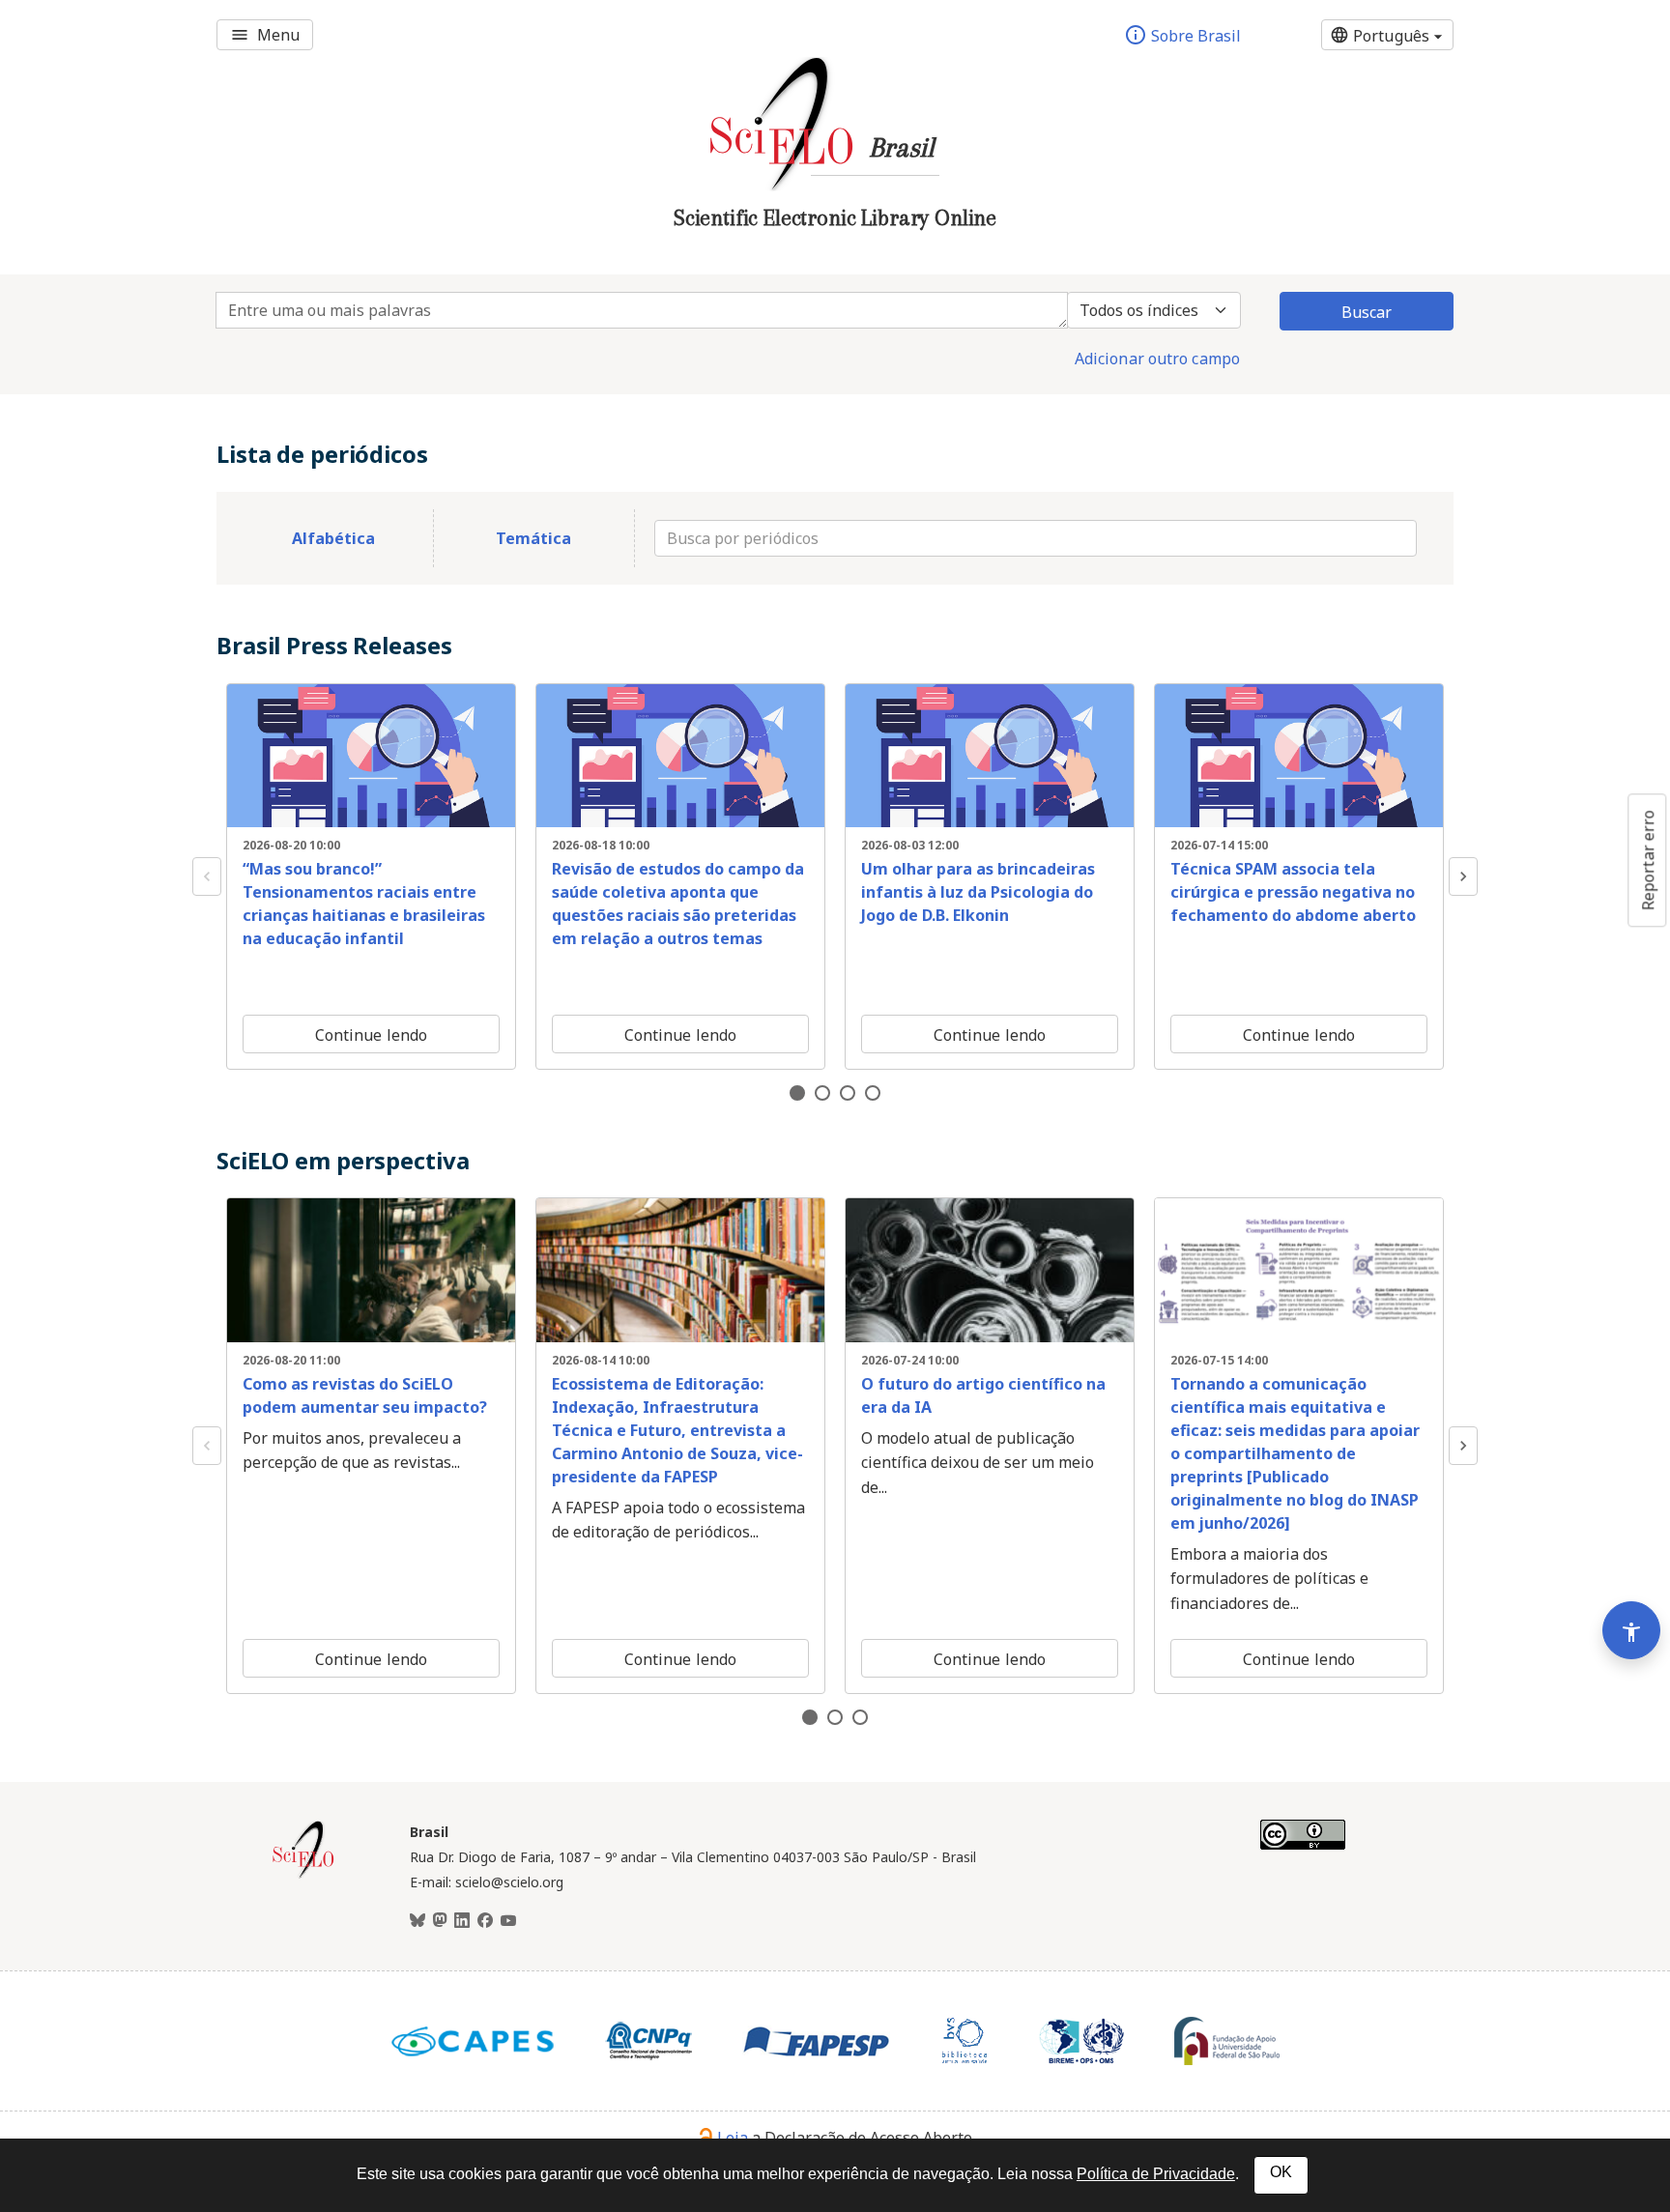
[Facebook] (485, 1921)
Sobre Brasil (1182, 35)
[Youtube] (508, 1921)
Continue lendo (371, 1035)
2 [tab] (822, 1093)
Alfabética (333, 538)
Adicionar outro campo (1157, 359)
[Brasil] (835, 247)
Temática (533, 538)
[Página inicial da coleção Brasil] (303, 1876)
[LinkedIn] (462, 1921)
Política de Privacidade (1156, 2174)
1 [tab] (797, 1093)
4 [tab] (873, 1093)
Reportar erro (1648, 860)
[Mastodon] (440, 1921)
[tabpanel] (371, 876)
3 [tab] (848, 1093)
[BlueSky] (417, 1921)
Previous (207, 876)
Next (1463, 876)
